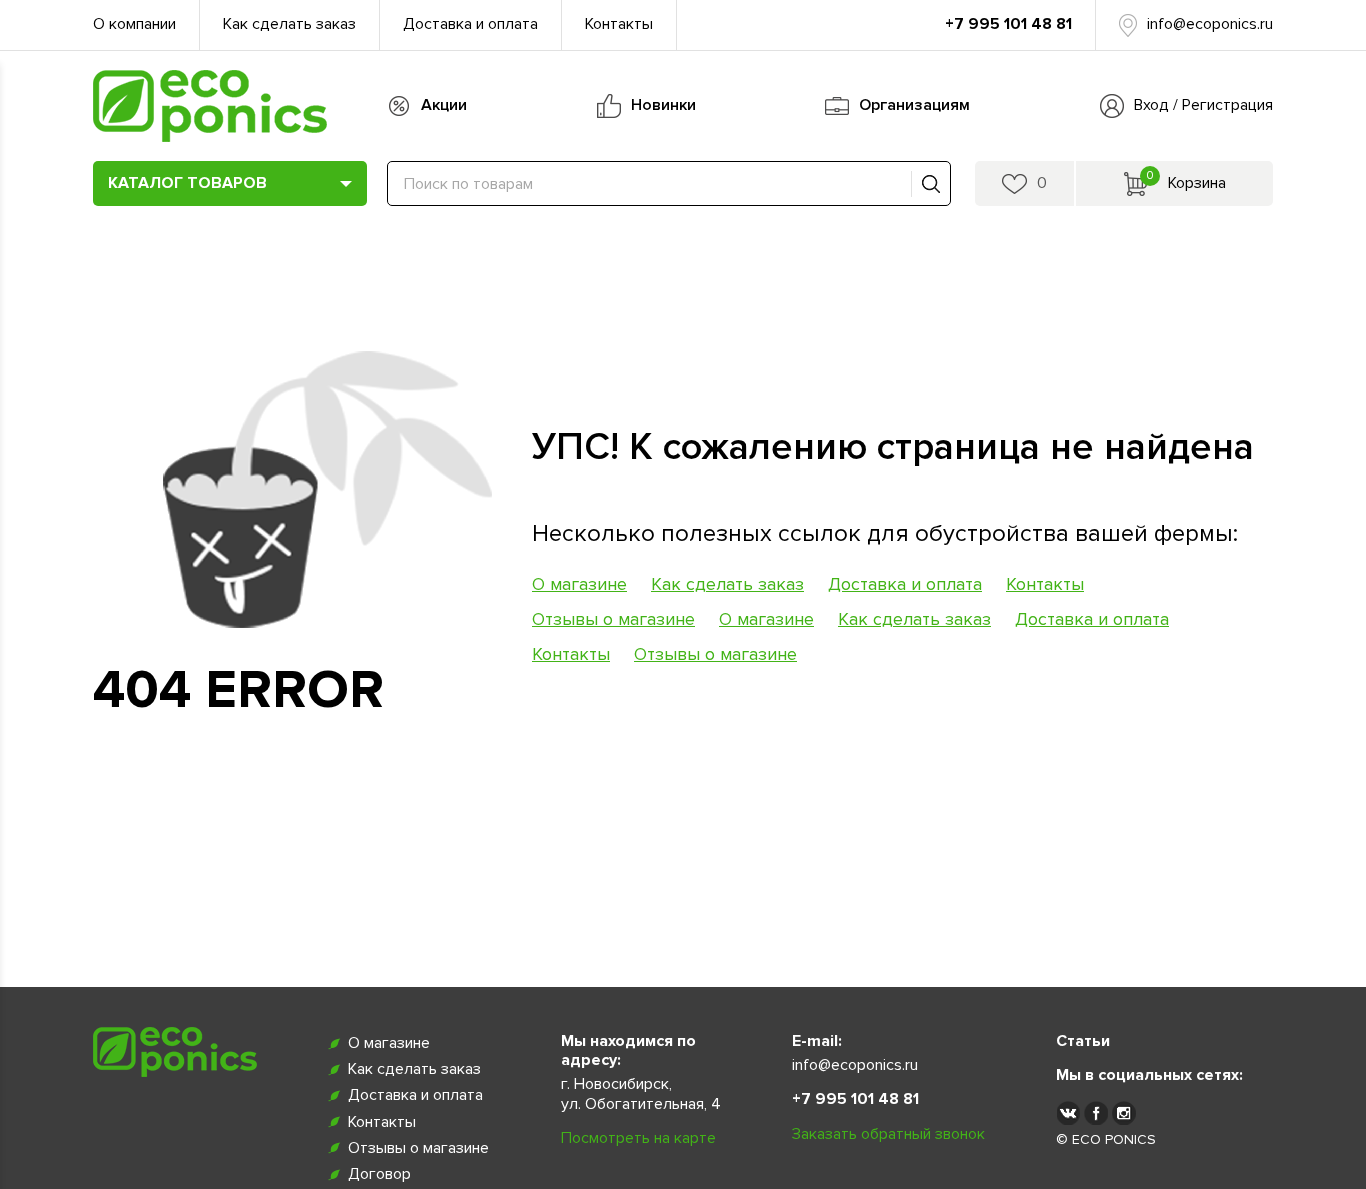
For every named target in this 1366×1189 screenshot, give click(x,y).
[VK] (1068, 1112)
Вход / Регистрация (1203, 105)
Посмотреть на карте (638, 1138)
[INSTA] (1124, 1112)
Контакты (619, 24)
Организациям (914, 105)
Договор (379, 1174)
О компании (134, 24)
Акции (444, 105)
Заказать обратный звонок (888, 1134)
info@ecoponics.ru (1210, 24)
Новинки (663, 105)
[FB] (1096, 1112)
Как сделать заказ (289, 24)
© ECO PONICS (1106, 1139)
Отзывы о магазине (613, 619)
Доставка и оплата (470, 24)
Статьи (1083, 1041)
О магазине (579, 584)
